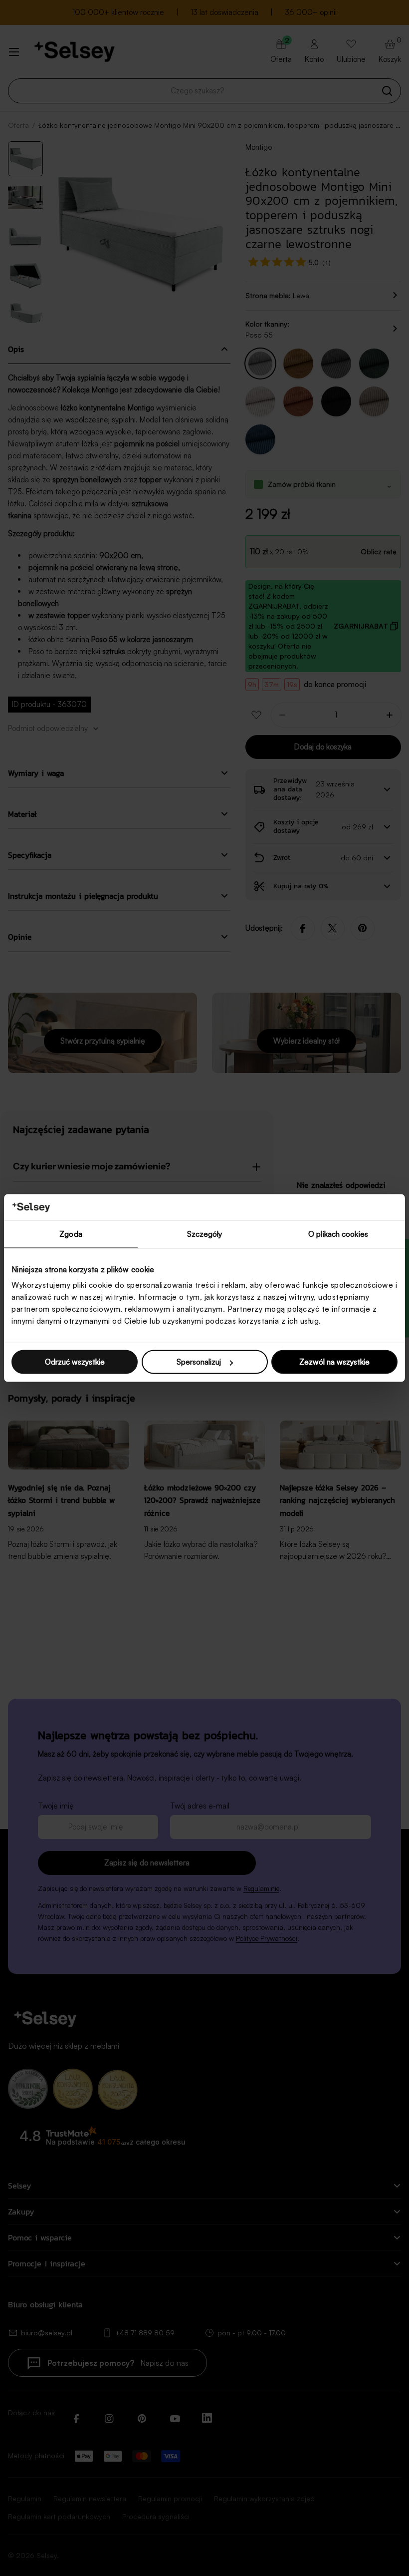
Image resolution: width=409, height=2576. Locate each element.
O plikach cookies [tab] (338, 1234)
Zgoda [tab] (71, 1234)
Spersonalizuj (199, 1362)
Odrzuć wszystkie (75, 1362)
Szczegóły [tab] (205, 1234)
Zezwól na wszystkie (334, 1362)
